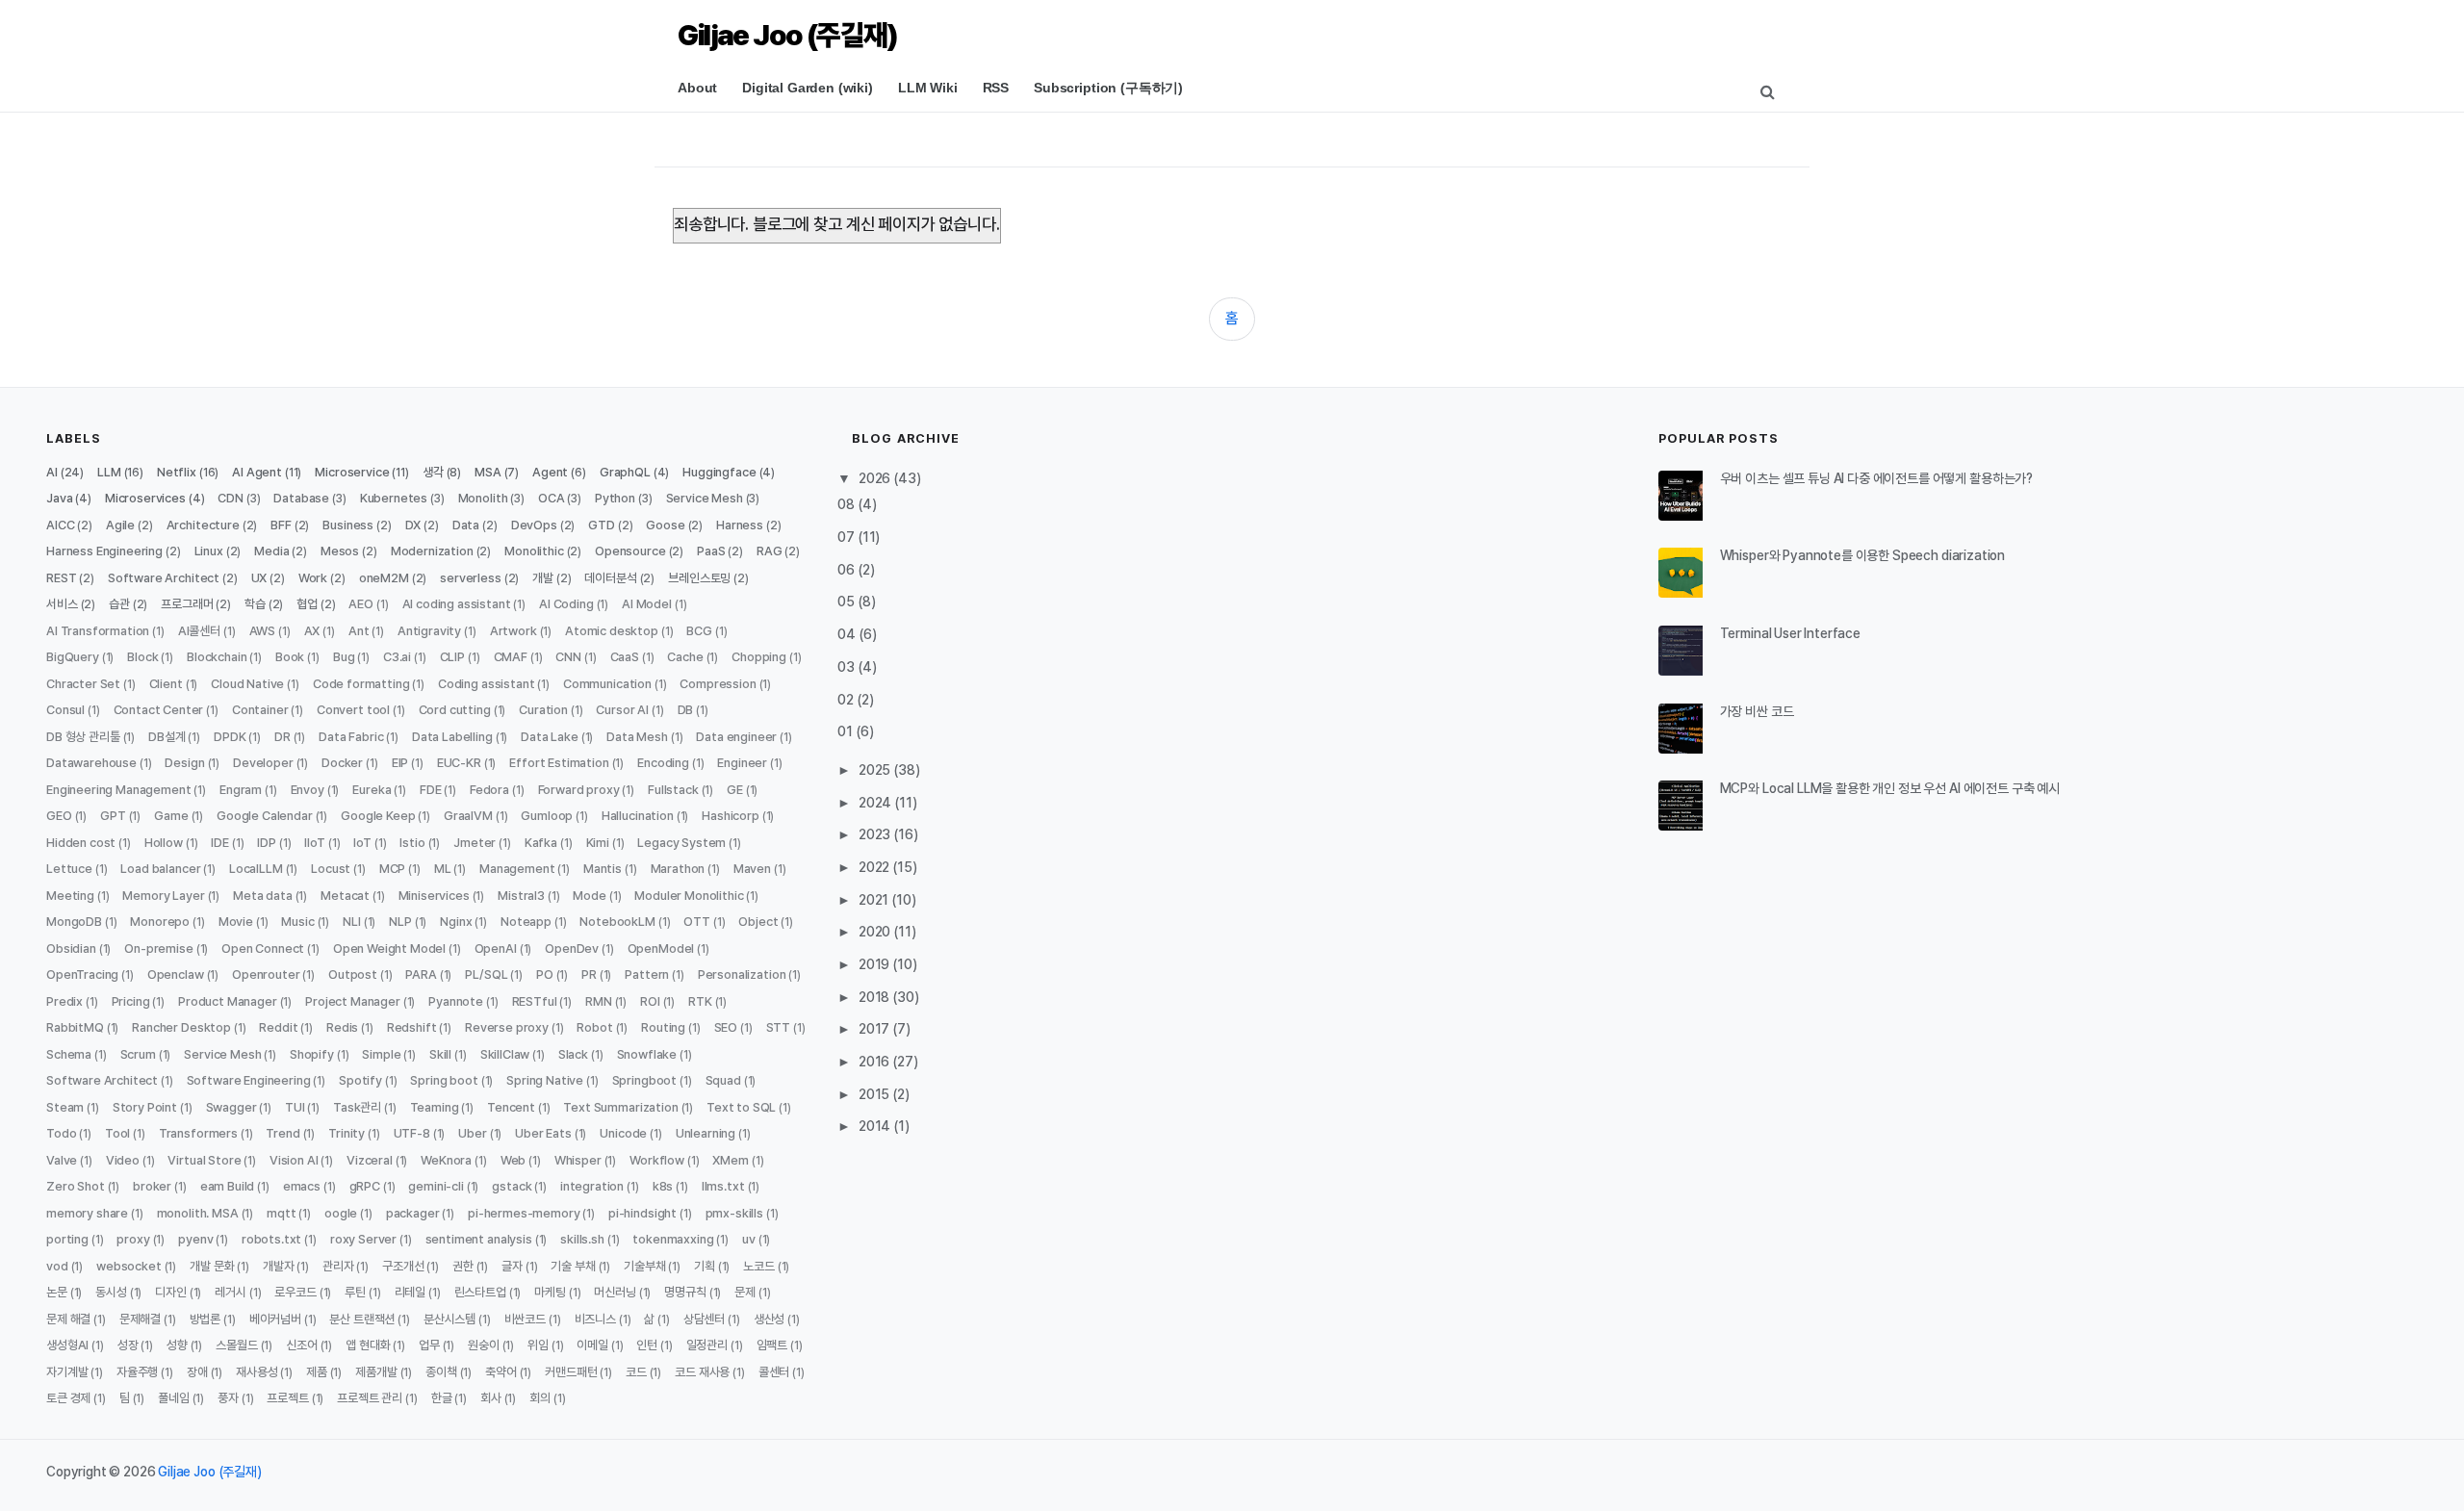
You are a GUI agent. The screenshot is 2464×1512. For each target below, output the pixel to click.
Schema (69, 1054)
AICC (60, 525)
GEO (59, 816)
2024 (876, 803)
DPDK (230, 737)
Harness (740, 525)
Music (297, 922)
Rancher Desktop (181, 1027)
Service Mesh (705, 498)
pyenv (195, 1239)
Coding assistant (486, 684)
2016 (875, 1062)
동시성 (111, 1292)
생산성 (770, 1319)
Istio (412, 843)
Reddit (278, 1027)
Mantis (603, 869)
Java (59, 498)
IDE (220, 843)
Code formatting (361, 684)
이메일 (592, 1345)
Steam (65, 1107)
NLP (400, 922)
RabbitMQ (75, 1027)
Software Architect (164, 578)
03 (847, 667)
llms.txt (723, 1186)
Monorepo (160, 922)
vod (57, 1266)
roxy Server (363, 1239)
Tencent (511, 1107)
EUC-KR (459, 763)
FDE (431, 790)
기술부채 (644, 1266)
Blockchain (217, 657)
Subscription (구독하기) (1108, 88)
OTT (697, 922)
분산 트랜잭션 (362, 1319)
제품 (317, 1372)
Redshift (412, 1027)
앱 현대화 (368, 1345)
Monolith (483, 498)
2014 (876, 1126)
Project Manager (353, 1001)
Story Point (145, 1107)
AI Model (647, 604)
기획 (705, 1266)
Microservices (145, 498)
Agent (550, 472)
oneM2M (384, 578)
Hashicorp (731, 816)
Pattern (647, 974)
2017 (875, 1029)
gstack (512, 1186)
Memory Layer (163, 896)
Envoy (308, 790)
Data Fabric (351, 737)
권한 (463, 1266)
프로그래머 (187, 604)
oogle (341, 1213)
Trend (282, 1133)
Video (123, 1160)
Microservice (352, 472)
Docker (342, 763)
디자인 (171, 1292)
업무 (429, 1345)
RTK (700, 1001)
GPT (113, 816)
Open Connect (263, 948)
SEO (726, 1027)
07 (847, 537)
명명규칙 (685, 1292)
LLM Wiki (928, 88)
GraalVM (468, 816)
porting (67, 1239)
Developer (263, 763)
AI (52, 472)
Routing (663, 1027)
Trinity (346, 1133)
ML (443, 869)
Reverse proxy (507, 1027)
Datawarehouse (91, 763)
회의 (540, 1398)
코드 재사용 (702, 1372)
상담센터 (704, 1319)
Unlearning (706, 1133)
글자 (512, 1266)
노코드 (759, 1266)
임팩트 (772, 1345)
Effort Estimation (559, 763)
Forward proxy (579, 790)
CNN (568, 657)
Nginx (456, 922)
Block (142, 657)
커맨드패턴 (571, 1372)
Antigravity (429, 631)
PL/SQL (486, 974)
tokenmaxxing (673, 1239)
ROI (650, 1001)
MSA (488, 472)
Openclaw (176, 974)
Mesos (340, 551)
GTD (602, 525)
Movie (236, 922)
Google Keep (378, 816)
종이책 (441, 1372)
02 (847, 700)
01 (847, 731)
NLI (352, 922)
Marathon (678, 869)
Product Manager (228, 1001)
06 (847, 570)
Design (184, 763)
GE (735, 790)
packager (413, 1213)
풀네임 (174, 1398)
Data (466, 525)
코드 (636, 1372)
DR (282, 737)
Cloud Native (247, 684)
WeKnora (446, 1160)
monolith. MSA (198, 1213)
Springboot (644, 1080)
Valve (62, 1160)
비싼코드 (525, 1319)
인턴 (647, 1345)
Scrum (138, 1054)
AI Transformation (98, 631)
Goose (665, 525)
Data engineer (736, 737)
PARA (421, 974)
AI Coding (566, 604)
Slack (573, 1054)
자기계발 (67, 1372)
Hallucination (638, 816)
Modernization (432, 551)
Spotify (360, 1080)
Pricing (131, 1001)
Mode (589, 896)
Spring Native (545, 1080)
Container (260, 710)
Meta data (263, 896)
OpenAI (496, 948)
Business (348, 525)
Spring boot (444, 1080)
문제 (745, 1292)
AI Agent (257, 472)
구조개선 (403, 1266)
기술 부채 (573, 1266)
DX (413, 525)
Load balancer (160, 869)
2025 (876, 770)
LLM (109, 472)
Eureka (372, 790)
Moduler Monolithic (689, 896)
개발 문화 (212, 1266)
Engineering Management (118, 790)
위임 (538, 1345)
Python (615, 498)
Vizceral (370, 1160)
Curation (543, 710)
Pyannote (456, 1001)
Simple (381, 1054)
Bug (344, 657)
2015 (875, 1094)
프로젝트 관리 (370, 1398)
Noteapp (526, 922)
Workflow (657, 1160)
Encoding (663, 763)
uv (749, 1239)
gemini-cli (436, 1186)
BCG (699, 631)
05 (847, 602)
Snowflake (647, 1054)
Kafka (541, 843)
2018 (875, 997)
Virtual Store (204, 1160)
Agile (120, 525)
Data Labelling (452, 737)
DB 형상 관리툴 (83, 737)
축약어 (501, 1372)
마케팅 (550, 1292)
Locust (331, 869)
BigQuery (73, 657)
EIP (400, 763)
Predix (64, 1001)
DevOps (534, 525)
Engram (241, 790)
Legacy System (681, 843)
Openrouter (266, 974)
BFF (281, 525)
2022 (875, 867)
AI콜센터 (199, 631)
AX (312, 631)
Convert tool (353, 710)
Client (166, 684)
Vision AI (294, 1160)
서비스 (62, 604)
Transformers (198, 1133)
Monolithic (534, 551)
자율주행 (137, 1372)
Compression (718, 684)
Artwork (513, 631)
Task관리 (357, 1107)
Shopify (312, 1054)
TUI (295, 1107)
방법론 (205, 1319)
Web (513, 1160)
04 (848, 634)
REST (61, 578)
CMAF (511, 657)
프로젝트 (287, 1398)
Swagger (231, 1107)
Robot (594, 1027)
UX (259, 578)
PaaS (711, 551)
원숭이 (484, 1345)
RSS (996, 88)
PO (545, 974)
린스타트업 (480, 1292)
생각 (433, 472)
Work (313, 578)
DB (686, 710)
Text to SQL (741, 1107)
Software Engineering (249, 1080)
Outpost (353, 974)
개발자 (279, 1266)
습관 (119, 604)
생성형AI (67, 1345)
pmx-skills (734, 1213)
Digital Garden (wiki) (808, 88)
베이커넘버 (275, 1319)
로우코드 (295, 1292)
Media (271, 551)
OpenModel (661, 948)
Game (171, 816)
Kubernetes (394, 498)
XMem (730, 1160)
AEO (361, 604)
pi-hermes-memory (524, 1213)
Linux (209, 551)
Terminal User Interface (1790, 633)
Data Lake (550, 737)
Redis (342, 1027)
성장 (128, 1345)
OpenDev (572, 948)
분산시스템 (449, 1319)
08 (847, 504)
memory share (87, 1213)
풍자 (228, 1398)
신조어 (302, 1345)
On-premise (158, 948)
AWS (263, 631)
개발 (543, 578)
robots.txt (271, 1239)
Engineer (742, 763)
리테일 (411, 1292)
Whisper (578, 1160)
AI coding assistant (457, 604)
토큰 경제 (68, 1398)
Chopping (759, 657)
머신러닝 (615, 1292)
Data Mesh (637, 737)
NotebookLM (617, 922)
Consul (65, 710)
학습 (255, 604)
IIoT (314, 843)
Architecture (203, 525)
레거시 (231, 1292)
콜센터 (774, 1372)
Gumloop (547, 816)
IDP (267, 843)
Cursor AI (622, 710)
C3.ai (397, 657)
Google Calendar (265, 816)
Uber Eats (543, 1133)
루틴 (355, 1292)
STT (779, 1027)
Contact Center (159, 710)
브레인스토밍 (699, 578)
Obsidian (71, 948)
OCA (552, 498)
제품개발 (376, 1372)
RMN (599, 1001)
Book (290, 657)
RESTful (535, 1001)
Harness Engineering (104, 551)
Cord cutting (455, 710)
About (697, 88)
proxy (133, 1239)
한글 (442, 1398)
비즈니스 (595, 1319)
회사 (491, 1398)
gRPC (365, 1186)
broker (152, 1186)
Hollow (164, 843)
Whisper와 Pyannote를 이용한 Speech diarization (1862, 555)
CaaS (625, 657)
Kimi (598, 843)
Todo (61, 1133)
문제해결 (140, 1319)
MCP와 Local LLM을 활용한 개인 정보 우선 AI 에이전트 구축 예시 (1890, 788)
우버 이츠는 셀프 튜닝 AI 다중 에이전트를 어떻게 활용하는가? (1876, 478)
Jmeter (475, 843)
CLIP (452, 657)
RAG (770, 551)
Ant (359, 631)
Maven (752, 869)
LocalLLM (256, 869)
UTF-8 (412, 1133)
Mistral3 (521, 896)
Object (758, 922)
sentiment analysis (479, 1239)
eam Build (228, 1186)
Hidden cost (81, 843)
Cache (685, 657)
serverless (470, 578)
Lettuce (69, 869)
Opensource (630, 551)
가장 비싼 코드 (1757, 711)
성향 (177, 1345)
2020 (876, 932)
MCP (393, 869)
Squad (723, 1080)
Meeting (70, 896)
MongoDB (74, 922)
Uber (472, 1133)
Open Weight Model (389, 948)
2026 (876, 478)
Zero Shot (76, 1186)
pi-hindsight (642, 1213)
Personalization (742, 974)
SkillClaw (505, 1054)
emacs (302, 1186)
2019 (875, 964)
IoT (362, 843)
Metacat (345, 896)
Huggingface (719, 472)
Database (301, 498)
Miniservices (434, 896)
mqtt (281, 1213)
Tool (117, 1133)
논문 (57, 1292)
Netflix (177, 472)
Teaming (435, 1107)
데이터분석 (610, 578)
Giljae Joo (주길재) (787, 35)
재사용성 (257, 1372)
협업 (307, 604)
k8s (663, 1186)
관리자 (338, 1266)
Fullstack (673, 790)
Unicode (623, 1133)
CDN (231, 498)
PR (589, 974)
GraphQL (625, 472)
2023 (876, 834)
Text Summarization (620, 1107)
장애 (197, 1372)
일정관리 (707, 1345)
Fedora (489, 790)
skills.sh (582, 1239)
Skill (440, 1054)
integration (592, 1186)
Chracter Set (83, 684)
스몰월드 (236, 1345)
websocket (129, 1266)
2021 (875, 900)
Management (517, 869)
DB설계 (167, 737)
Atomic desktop (612, 631)
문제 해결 (68, 1319)
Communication (607, 684)
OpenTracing (82, 974)
